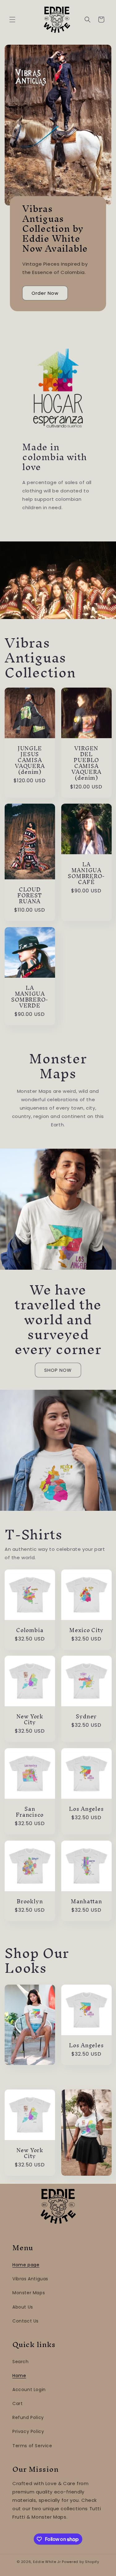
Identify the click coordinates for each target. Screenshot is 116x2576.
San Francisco (30, 1812)
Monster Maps (29, 2293)
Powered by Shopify (81, 2562)
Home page (26, 2265)
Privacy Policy (28, 2431)
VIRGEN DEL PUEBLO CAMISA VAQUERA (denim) (86, 763)
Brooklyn (30, 1901)
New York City (30, 1719)
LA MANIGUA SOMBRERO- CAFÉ (86, 873)
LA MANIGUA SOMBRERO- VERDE (30, 997)
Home (19, 2376)
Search (21, 2362)
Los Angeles (86, 1809)
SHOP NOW (58, 1370)
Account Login (29, 2390)
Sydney (86, 1716)
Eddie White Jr (47, 2562)
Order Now (45, 293)
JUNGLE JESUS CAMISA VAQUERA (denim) (30, 760)
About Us (23, 2307)
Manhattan (86, 1901)
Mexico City (86, 1630)
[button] (12, 20)
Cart (17, 2403)
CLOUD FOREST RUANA (30, 895)
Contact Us (26, 2321)
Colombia (30, 1630)
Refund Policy (28, 2417)
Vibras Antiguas (30, 2279)
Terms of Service (32, 2446)
